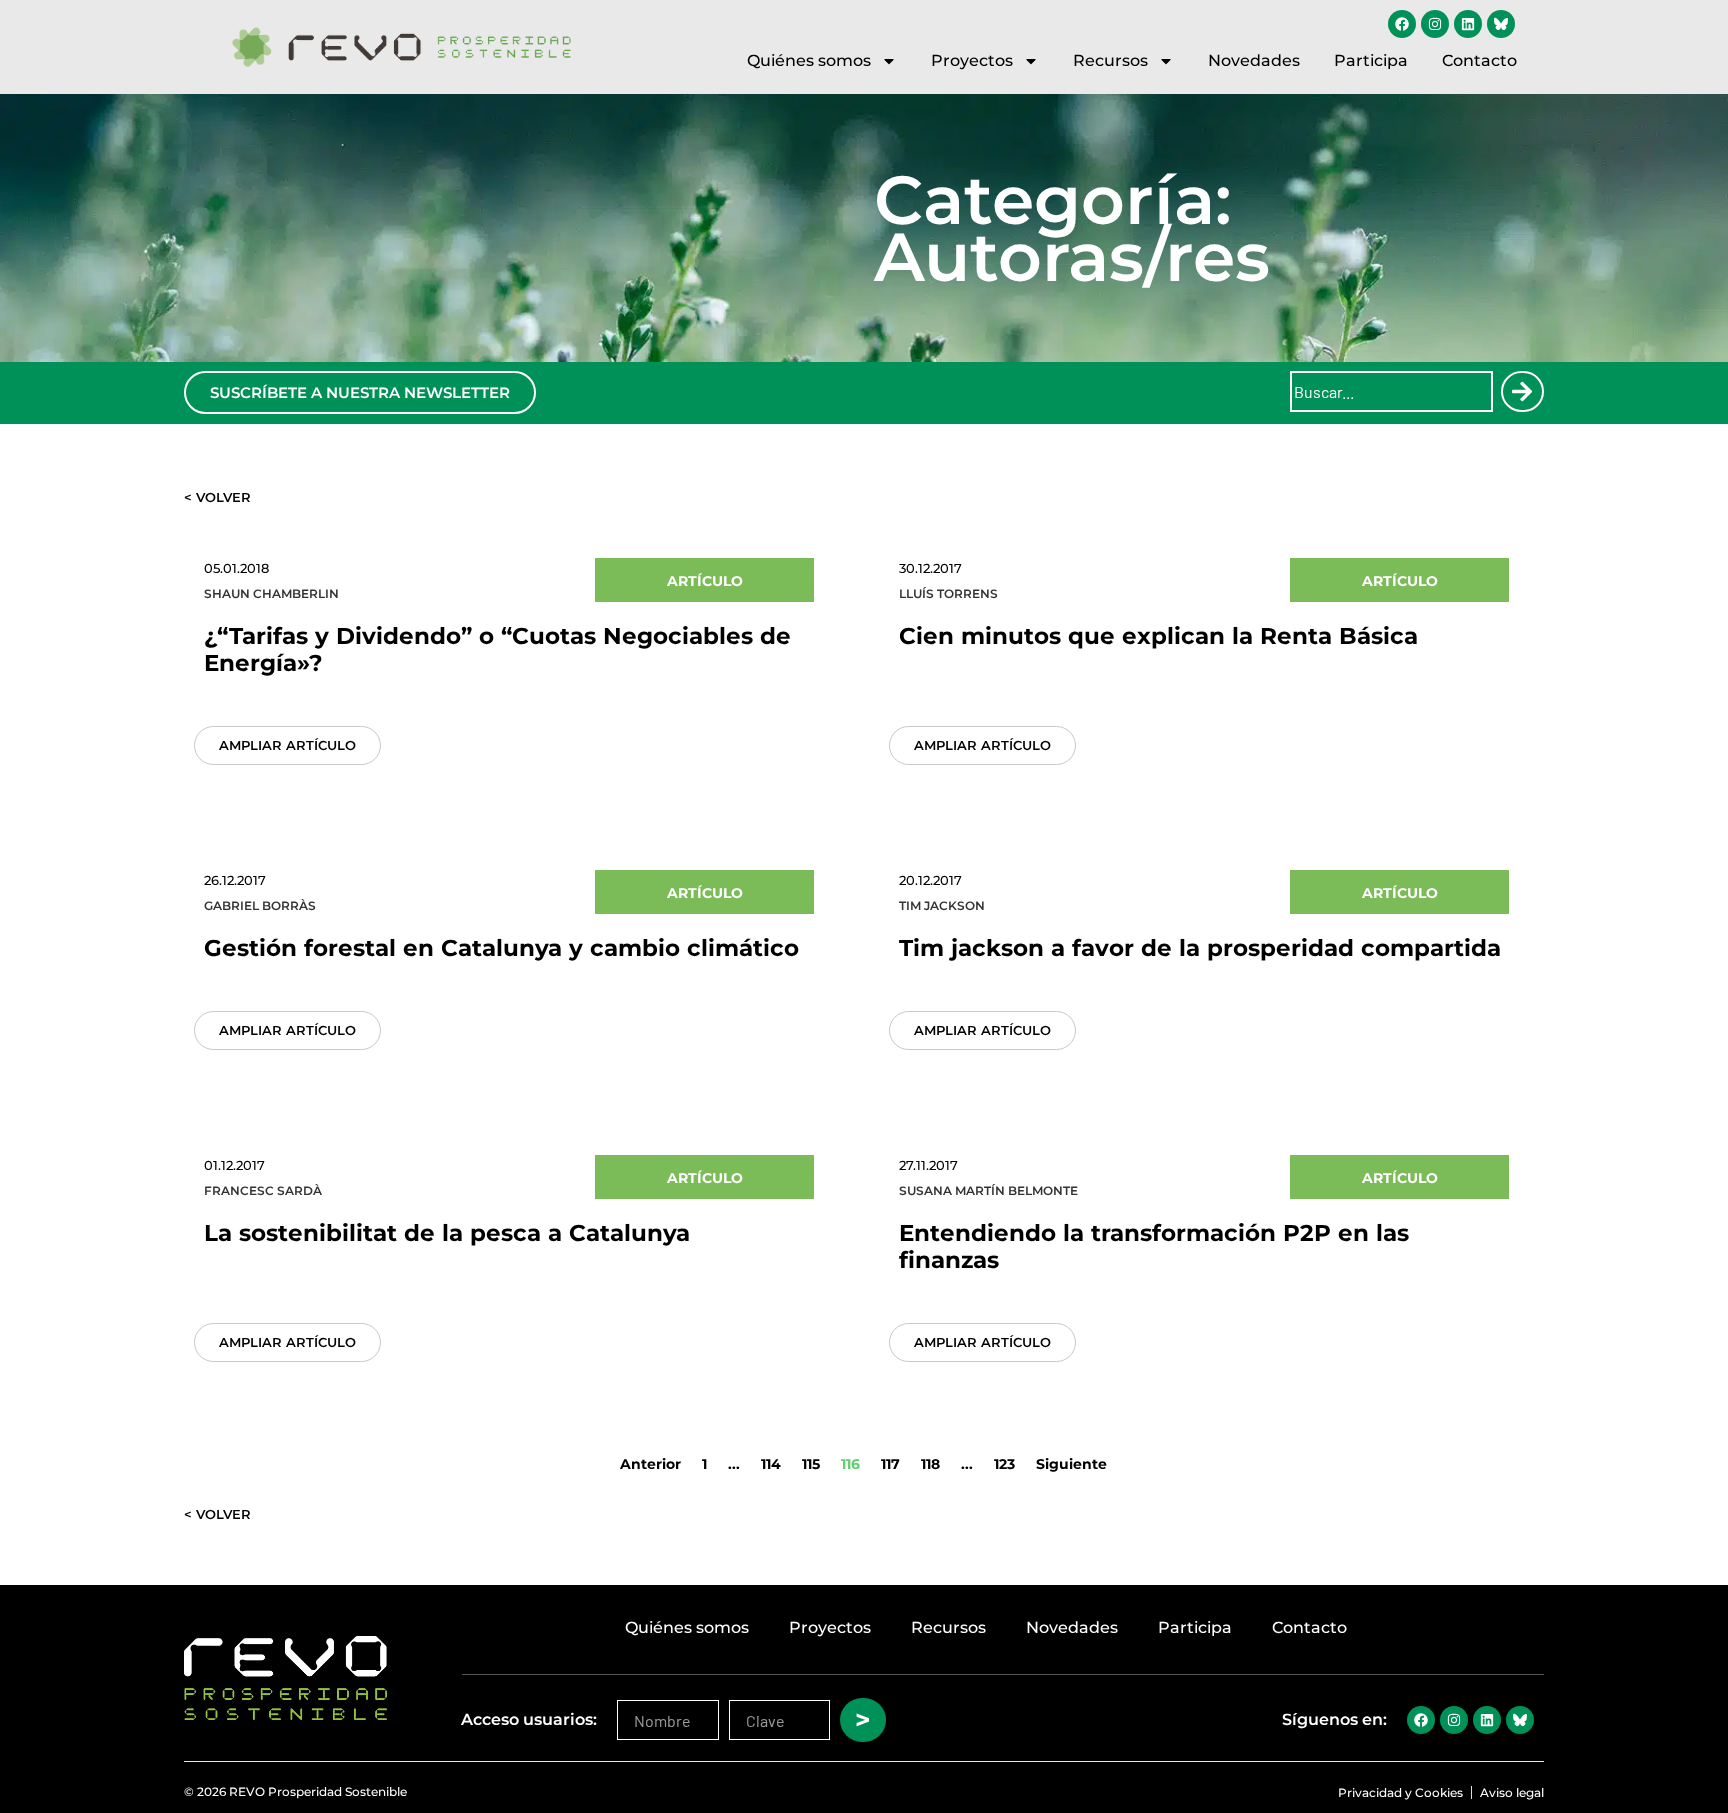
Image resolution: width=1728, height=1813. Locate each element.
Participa (1371, 60)
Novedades (1254, 60)
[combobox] (1391, 391)
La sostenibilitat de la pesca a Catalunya (447, 1233)
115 (811, 1464)
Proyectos (972, 60)
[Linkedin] (1468, 24)
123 (1004, 1464)
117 (890, 1464)
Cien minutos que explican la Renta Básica (1158, 636)
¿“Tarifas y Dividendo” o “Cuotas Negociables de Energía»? (497, 649)
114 (771, 1464)
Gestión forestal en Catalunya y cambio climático (501, 948)
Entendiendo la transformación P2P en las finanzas (1154, 1246)
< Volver (217, 497)
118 (930, 1464)
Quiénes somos (809, 60)
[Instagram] (1435, 24)
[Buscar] (1522, 391)
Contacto (1479, 60)
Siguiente (1071, 1464)
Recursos (1110, 60)
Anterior (650, 1464)
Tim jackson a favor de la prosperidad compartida (1200, 948)
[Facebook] (1402, 24)
